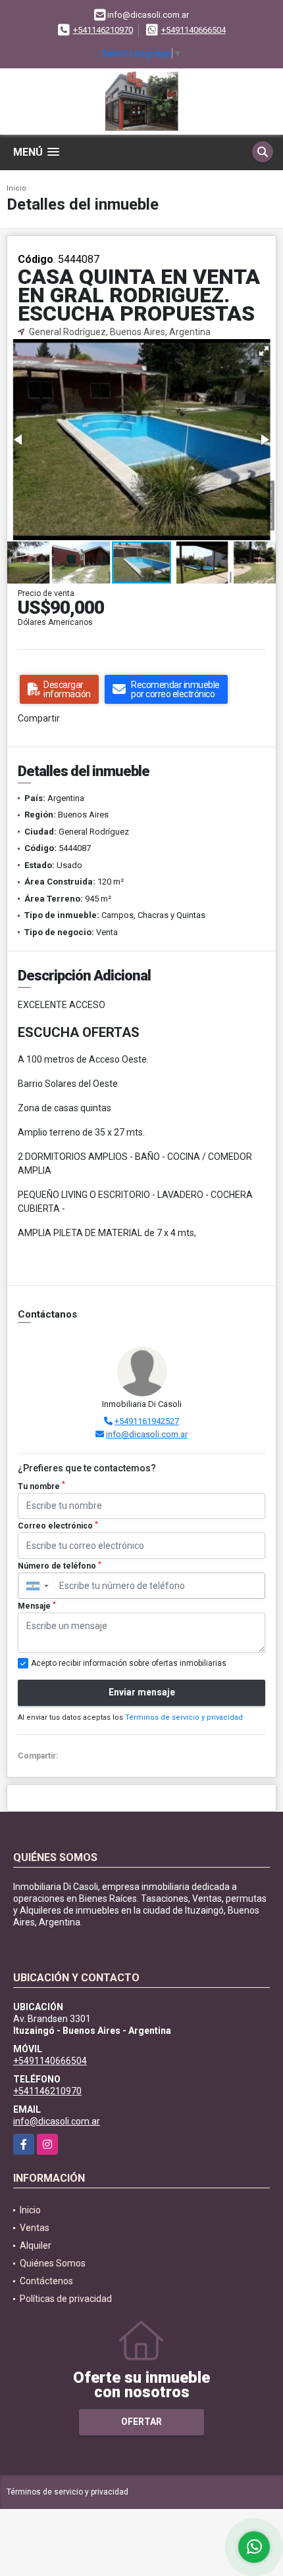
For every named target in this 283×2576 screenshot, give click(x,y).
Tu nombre (41, 1486)
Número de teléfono (60, 1566)
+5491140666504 (193, 30)
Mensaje (37, 1606)
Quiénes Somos (53, 2263)
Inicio (16, 188)
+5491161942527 (147, 1421)
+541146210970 (103, 30)
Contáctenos (46, 2281)
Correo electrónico (58, 1526)
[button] (264, 351)
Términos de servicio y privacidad (184, 1717)
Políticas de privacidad (66, 2299)
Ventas (35, 2228)
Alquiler (36, 2245)
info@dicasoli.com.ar (147, 1434)
